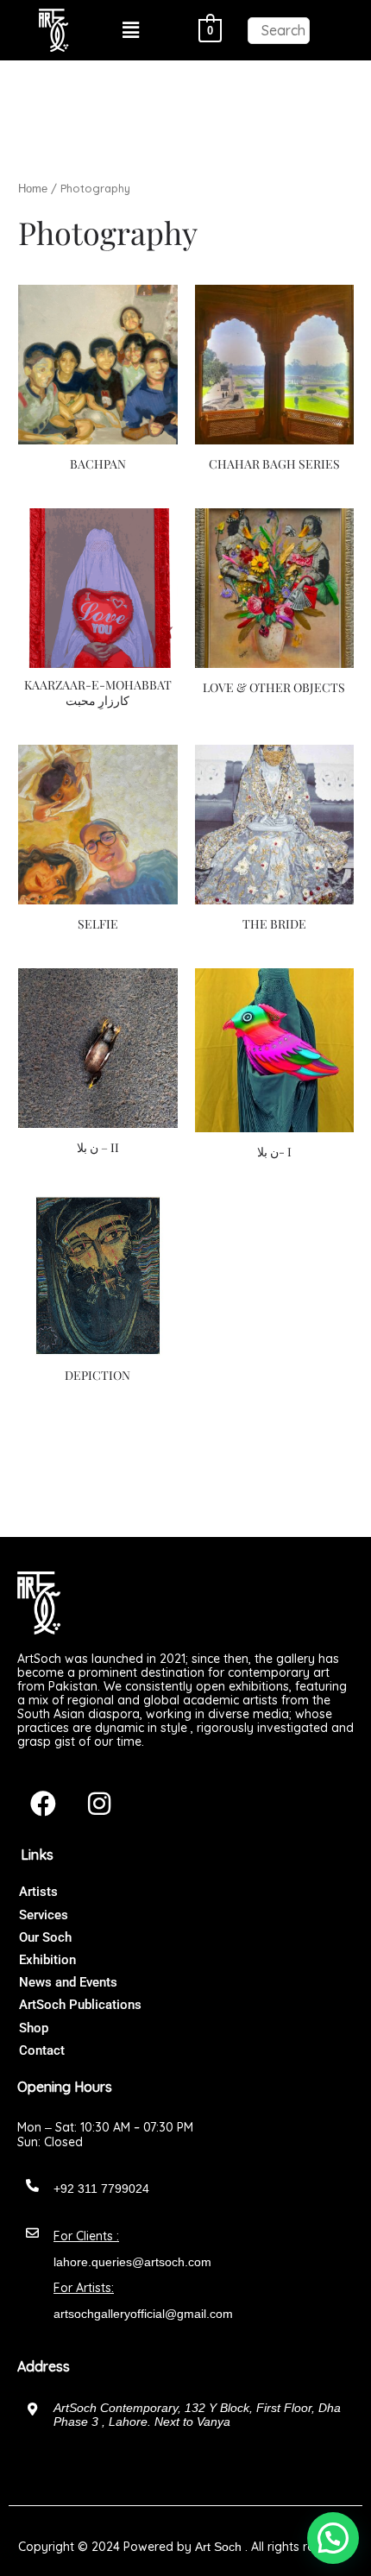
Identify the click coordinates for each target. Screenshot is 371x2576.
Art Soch (218, 2547)
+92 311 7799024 (101, 2189)
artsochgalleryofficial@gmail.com (143, 2314)
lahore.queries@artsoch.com (132, 2262)
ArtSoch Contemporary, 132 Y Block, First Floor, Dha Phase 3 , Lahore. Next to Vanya (197, 2415)
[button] (131, 30)
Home (33, 189)
